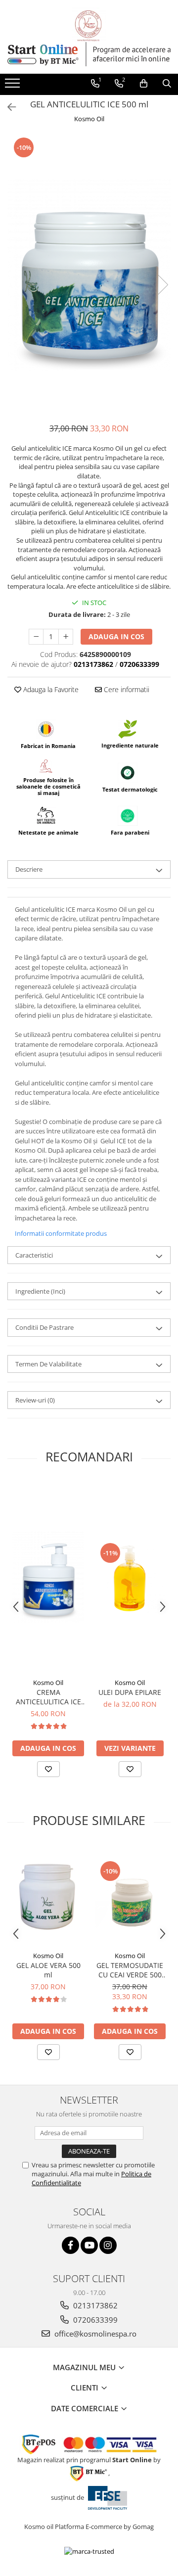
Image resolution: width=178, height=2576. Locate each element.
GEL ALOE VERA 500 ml (48, 1970)
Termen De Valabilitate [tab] (48, 1364)
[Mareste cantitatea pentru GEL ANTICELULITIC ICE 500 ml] (66, 637)
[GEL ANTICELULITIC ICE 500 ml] (89, 274)
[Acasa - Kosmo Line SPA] (89, 25)
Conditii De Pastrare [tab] (44, 1327)
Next (163, 285)
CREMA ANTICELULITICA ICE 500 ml (48, 1697)
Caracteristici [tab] (34, 1255)
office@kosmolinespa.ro (94, 2334)
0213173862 (94, 2305)
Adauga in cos (116, 636)
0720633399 (94, 2320)
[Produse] (14, 86)
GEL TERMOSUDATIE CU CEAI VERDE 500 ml (130, 1970)
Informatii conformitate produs (61, 1233)
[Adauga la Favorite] (48, 1769)
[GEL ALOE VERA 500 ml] (48, 1895)
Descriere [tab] (29, 869)
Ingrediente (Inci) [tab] (40, 1291)
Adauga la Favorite (50, 689)
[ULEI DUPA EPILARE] (130, 1577)
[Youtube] (89, 2245)
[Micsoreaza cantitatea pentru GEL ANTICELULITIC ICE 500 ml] (36, 637)
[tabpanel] (89, 274)
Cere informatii (126, 689)
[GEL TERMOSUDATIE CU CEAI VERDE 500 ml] (130, 1896)
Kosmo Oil (89, 119)
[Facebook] (70, 2245)
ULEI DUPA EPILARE (130, 1692)
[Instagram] (108, 2245)
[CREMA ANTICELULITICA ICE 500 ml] (48, 1577)
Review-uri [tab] (35, 1400)
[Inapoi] (7, 107)
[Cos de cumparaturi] (144, 84)
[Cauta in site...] (167, 84)
